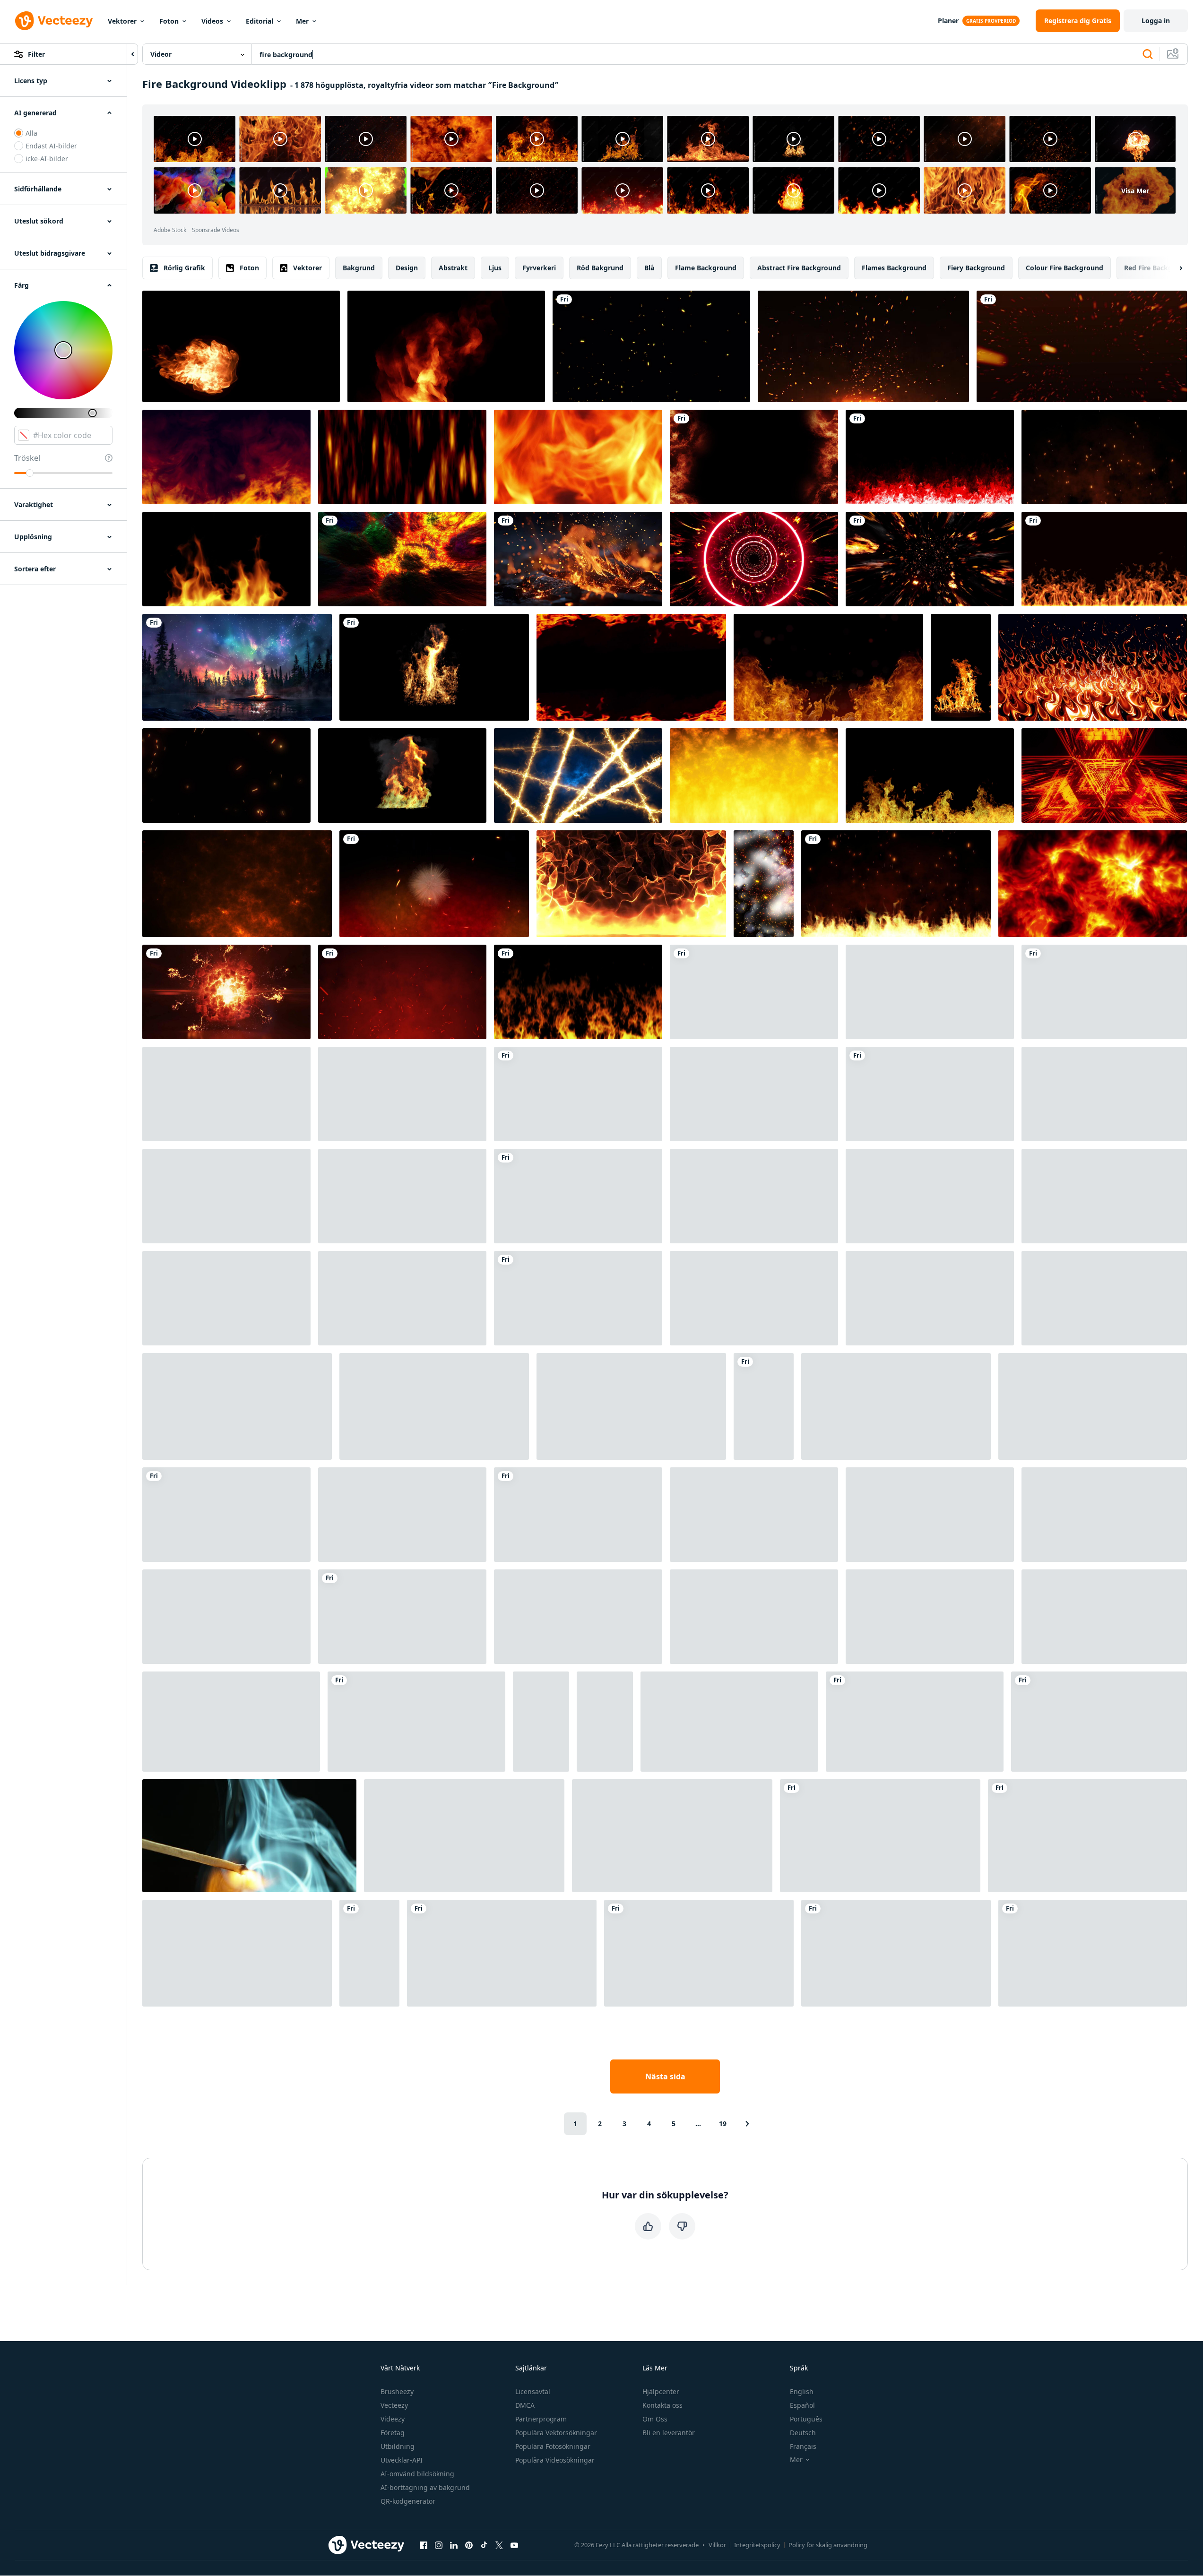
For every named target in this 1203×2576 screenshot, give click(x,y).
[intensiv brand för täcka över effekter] (754, 1515)
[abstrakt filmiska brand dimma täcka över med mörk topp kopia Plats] (402, 1515)
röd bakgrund (600, 268)
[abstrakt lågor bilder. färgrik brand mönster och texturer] (369, 1953)
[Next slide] (1173, 268)
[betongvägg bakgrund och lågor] (880, 1836)
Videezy (393, 2419)
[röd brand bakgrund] (754, 775)
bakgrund (359, 268)
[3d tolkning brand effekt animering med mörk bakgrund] (237, 1406)
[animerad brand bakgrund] (828, 667)
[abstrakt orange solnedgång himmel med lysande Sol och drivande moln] (541, 1722)
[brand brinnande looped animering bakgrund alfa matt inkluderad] (226, 559)
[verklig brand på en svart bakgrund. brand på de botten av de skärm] (930, 775)
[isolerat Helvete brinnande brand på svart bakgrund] (896, 1953)
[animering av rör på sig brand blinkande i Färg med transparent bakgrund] (930, 457)
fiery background (976, 268)
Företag (393, 2433)
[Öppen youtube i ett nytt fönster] (514, 2545)
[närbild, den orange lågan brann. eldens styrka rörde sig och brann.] (416, 1722)
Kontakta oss (662, 2405)
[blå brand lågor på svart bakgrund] (578, 1094)
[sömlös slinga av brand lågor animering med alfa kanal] (237, 1953)
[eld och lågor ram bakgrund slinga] (434, 1406)
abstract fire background (799, 268)
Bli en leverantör (669, 2433)
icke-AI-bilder (47, 159)
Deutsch (803, 2433)
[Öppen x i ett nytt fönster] (499, 2545)
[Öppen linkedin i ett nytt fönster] (454, 2545)
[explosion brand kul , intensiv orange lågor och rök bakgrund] (1104, 1094)
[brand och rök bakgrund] (930, 559)
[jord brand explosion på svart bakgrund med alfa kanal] (402, 775)
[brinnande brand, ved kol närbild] (930, 1515)
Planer (948, 21)
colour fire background (1065, 268)
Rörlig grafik (184, 268)
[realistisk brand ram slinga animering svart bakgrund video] (578, 1196)
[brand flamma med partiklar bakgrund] (631, 1406)
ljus (495, 268)
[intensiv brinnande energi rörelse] (930, 1617)
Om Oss (655, 2419)
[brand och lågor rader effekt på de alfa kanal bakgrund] (402, 1196)
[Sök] (1148, 54)
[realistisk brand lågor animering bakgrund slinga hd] (631, 667)
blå (649, 268)
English (802, 2391)
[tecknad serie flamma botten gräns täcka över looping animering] (226, 1617)
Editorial (260, 21)
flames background (894, 268)
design (407, 268)
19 (723, 2124)
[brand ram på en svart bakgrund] (402, 1298)
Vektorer (122, 21)
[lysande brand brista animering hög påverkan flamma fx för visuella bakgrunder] (1104, 1298)
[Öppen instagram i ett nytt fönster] (439, 2545)
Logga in (1156, 21)
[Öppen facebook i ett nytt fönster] (424, 2545)
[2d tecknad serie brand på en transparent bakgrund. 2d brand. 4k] (930, 992)
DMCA (525, 2405)
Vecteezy (394, 2405)
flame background (706, 268)
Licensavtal (533, 2391)
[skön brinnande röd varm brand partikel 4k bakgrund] (402, 992)
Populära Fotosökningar (553, 2446)
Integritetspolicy (757, 2545)
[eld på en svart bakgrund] (226, 1298)
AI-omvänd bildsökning (417, 2474)
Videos (212, 21)
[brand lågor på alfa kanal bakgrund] (1104, 559)
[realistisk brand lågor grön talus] (1093, 1953)
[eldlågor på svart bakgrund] (578, 1298)
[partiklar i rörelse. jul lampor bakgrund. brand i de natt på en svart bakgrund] (226, 775)
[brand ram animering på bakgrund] (764, 1406)
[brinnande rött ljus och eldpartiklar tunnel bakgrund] (754, 559)
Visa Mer (1135, 191)
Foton (169, 21)
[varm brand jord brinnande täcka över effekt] (754, 1617)
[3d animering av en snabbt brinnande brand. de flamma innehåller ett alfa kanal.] (1104, 1515)
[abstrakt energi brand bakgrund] (1099, 1722)
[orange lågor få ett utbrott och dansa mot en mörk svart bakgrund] (578, 1515)
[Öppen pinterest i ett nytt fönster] (469, 2545)
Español (802, 2405)
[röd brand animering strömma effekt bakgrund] (930, 1196)
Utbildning (398, 2446)
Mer (302, 21)
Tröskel (27, 458)
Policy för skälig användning (828, 2545)
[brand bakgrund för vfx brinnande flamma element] (754, 992)
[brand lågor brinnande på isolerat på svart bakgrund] (446, 346)
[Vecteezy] (54, 21)
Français (803, 2446)
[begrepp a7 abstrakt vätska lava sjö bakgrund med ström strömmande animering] (1093, 884)
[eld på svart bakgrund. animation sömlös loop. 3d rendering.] (226, 457)
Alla (31, 133)
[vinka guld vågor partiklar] (1104, 1617)
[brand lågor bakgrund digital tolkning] (631, 884)
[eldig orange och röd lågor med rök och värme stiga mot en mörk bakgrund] (930, 1298)
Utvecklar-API (402, 2460)
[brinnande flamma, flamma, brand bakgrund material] (578, 992)
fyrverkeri (539, 268)
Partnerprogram (541, 2419)
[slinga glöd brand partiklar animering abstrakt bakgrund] (651, 346)
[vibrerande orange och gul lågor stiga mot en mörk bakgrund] (402, 457)
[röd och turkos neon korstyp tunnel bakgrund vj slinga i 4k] (915, 1722)
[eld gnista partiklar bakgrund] (1082, 346)
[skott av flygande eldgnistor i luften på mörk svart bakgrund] (1104, 457)
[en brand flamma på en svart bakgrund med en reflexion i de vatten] (502, 1953)
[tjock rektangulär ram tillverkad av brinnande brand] (578, 1617)
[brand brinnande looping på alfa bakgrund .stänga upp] (1093, 1406)
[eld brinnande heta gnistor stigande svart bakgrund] (896, 884)
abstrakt (453, 268)
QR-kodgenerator (408, 2501)
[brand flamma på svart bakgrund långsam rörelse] (961, 667)
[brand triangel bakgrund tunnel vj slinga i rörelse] (1104, 775)
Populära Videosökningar (555, 2460)
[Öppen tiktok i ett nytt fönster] (484, 2545)
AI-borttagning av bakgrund (425, 2487)
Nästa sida (665, 2076)
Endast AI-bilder (51, 146)
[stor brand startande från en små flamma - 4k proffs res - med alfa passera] (226, 1094)
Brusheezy (397, 2391)
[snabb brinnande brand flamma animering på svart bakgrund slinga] (402, 1094)
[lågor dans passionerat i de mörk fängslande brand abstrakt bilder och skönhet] (578, 457)
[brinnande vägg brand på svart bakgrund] (434, 667)
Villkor (717, 2545)
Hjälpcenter (661, 2391)
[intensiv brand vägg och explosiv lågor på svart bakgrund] (226, 1196)
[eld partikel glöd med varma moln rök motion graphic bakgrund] (930, 1094)
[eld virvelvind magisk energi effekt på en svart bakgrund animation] (1087, 1836)
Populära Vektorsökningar (556, 2433)
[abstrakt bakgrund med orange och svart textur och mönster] (672, 1836)
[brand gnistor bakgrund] (434, 884)
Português (806, 2419)
